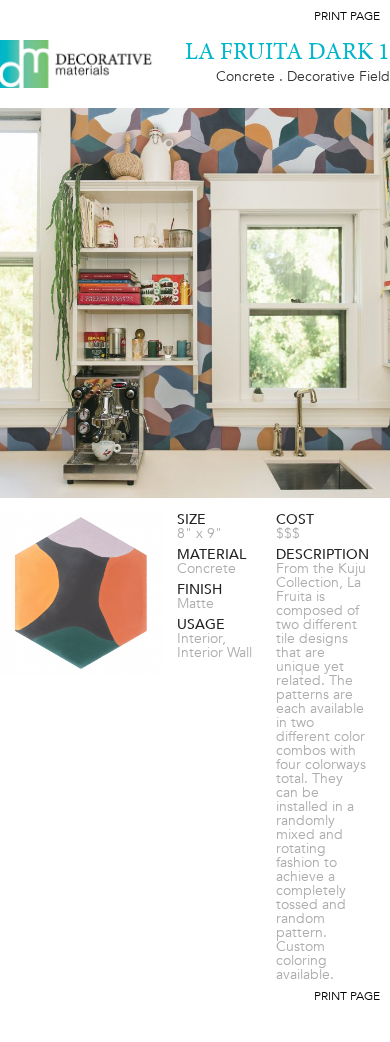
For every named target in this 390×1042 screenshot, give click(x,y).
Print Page (347, 16)
